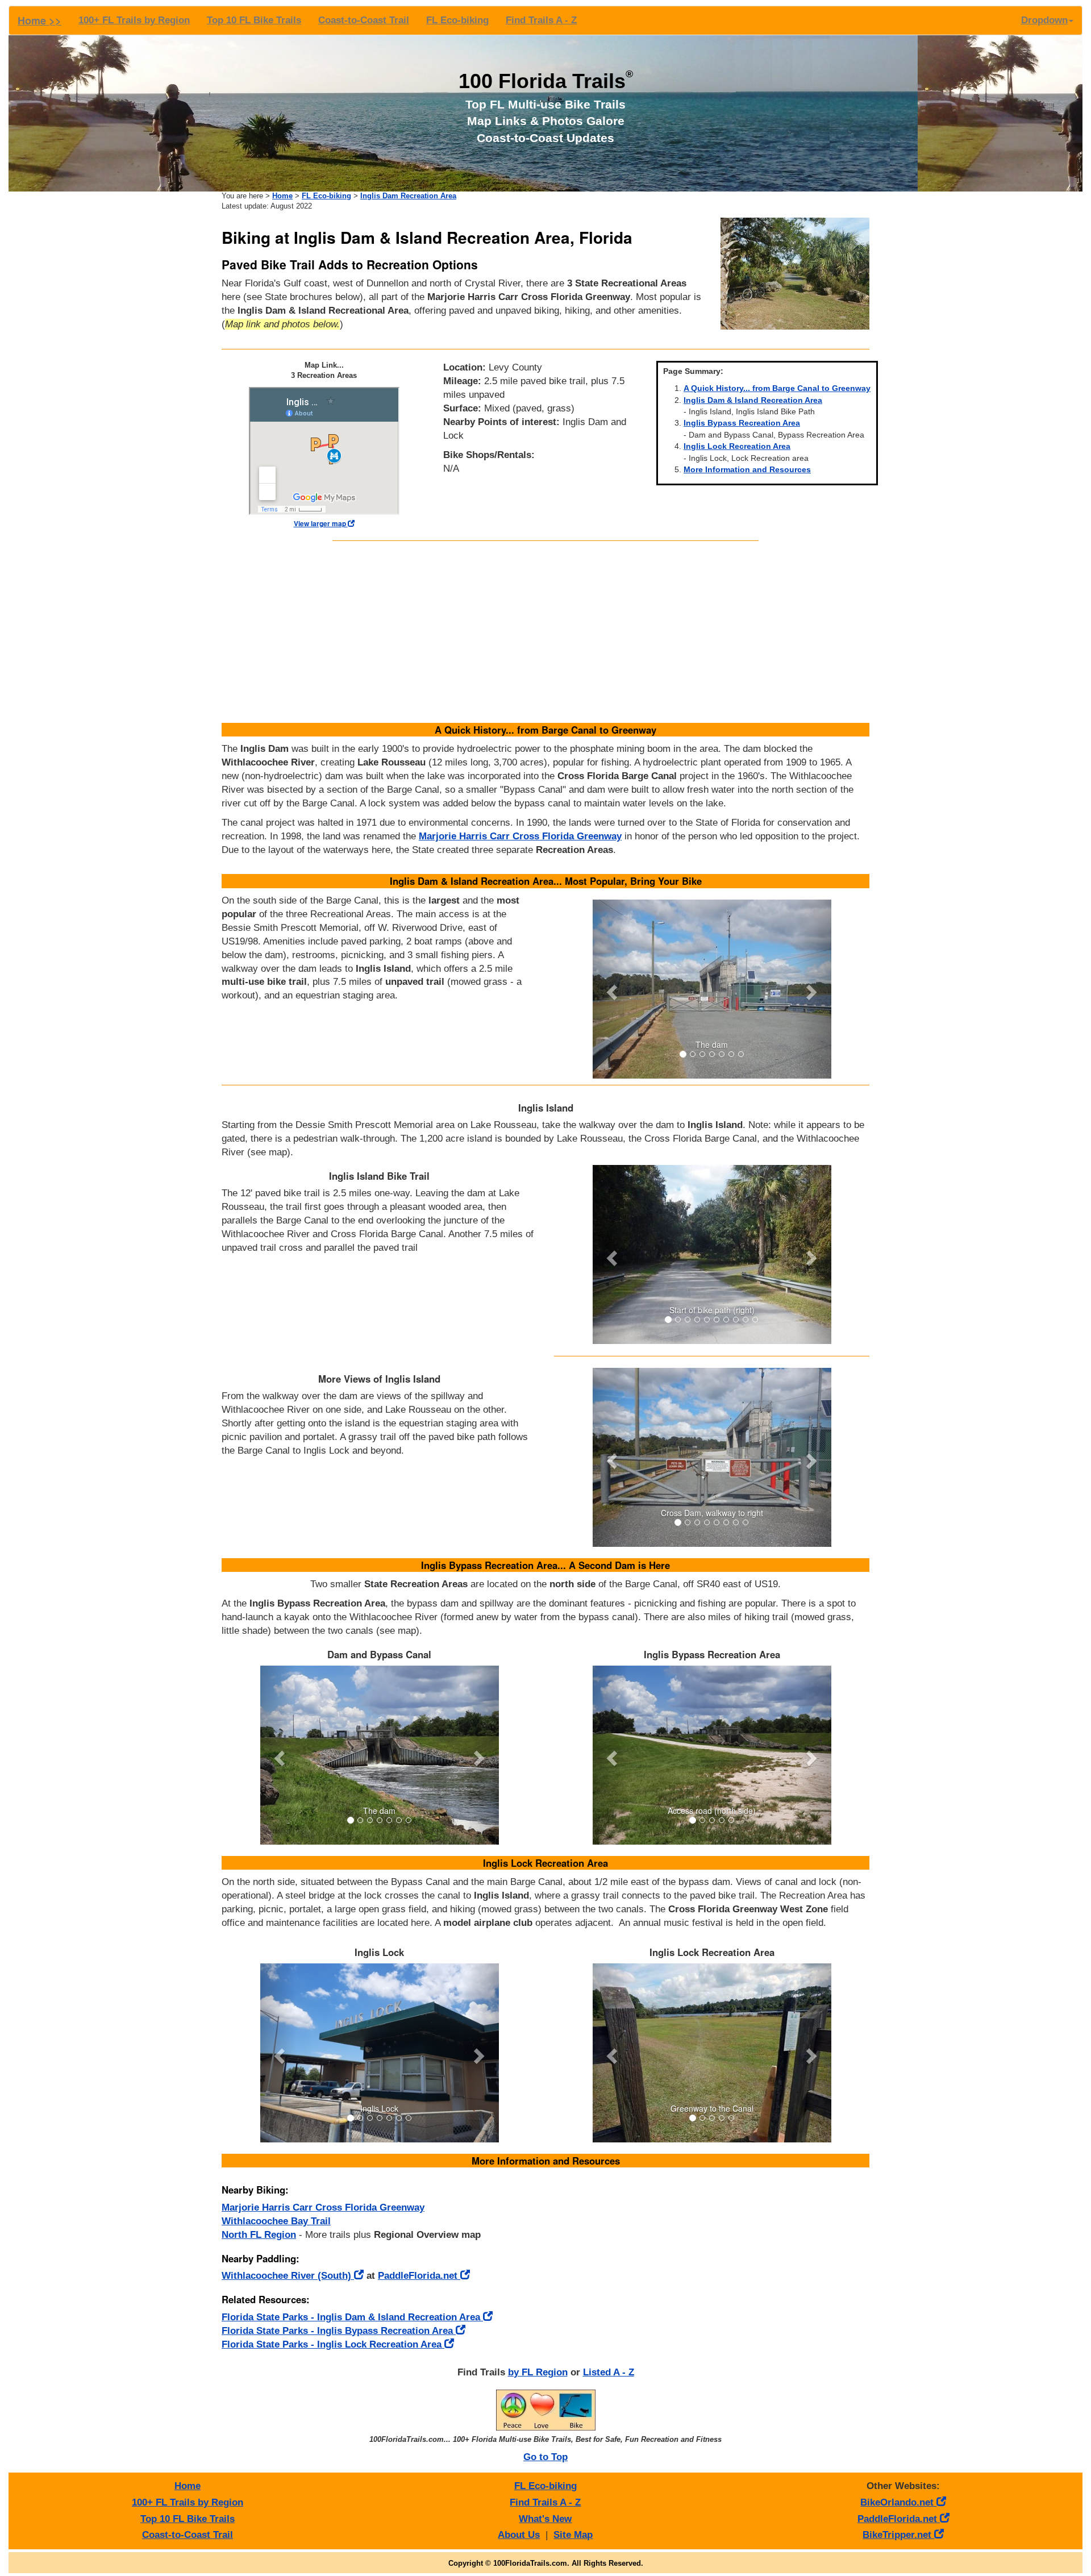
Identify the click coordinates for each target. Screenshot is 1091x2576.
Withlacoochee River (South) (288, 2276)
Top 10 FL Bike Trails (254, 20)
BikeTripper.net (898, 2535)
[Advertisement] (545, 632)
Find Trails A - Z (541, 20)
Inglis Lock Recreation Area (737, 446)
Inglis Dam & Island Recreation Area (753, 400)
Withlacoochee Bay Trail (276, 2221)
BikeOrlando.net (898, 2502)
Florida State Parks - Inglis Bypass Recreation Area (339, 2331)
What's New (545, 2519)
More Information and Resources (747, 469)
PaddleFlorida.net (419, 2276)
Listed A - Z (609, 2372)
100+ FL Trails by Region (134, 20)
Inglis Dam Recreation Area (408, 196)
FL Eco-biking (457, 20)
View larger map (321, 524)
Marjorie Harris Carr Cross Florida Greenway (520, 836)
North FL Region (259, 2235)
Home (282, 196)
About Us (519, 2535)
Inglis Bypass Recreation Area (742, 423)
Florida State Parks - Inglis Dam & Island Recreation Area (352, 2317)
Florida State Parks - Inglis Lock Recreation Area (333, 2344)
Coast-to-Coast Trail (364, 20)
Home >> (39, 20)
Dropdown (1044, 20)
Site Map (573, 2535)
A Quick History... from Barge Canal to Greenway (777, 388)
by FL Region (538, 2372)
